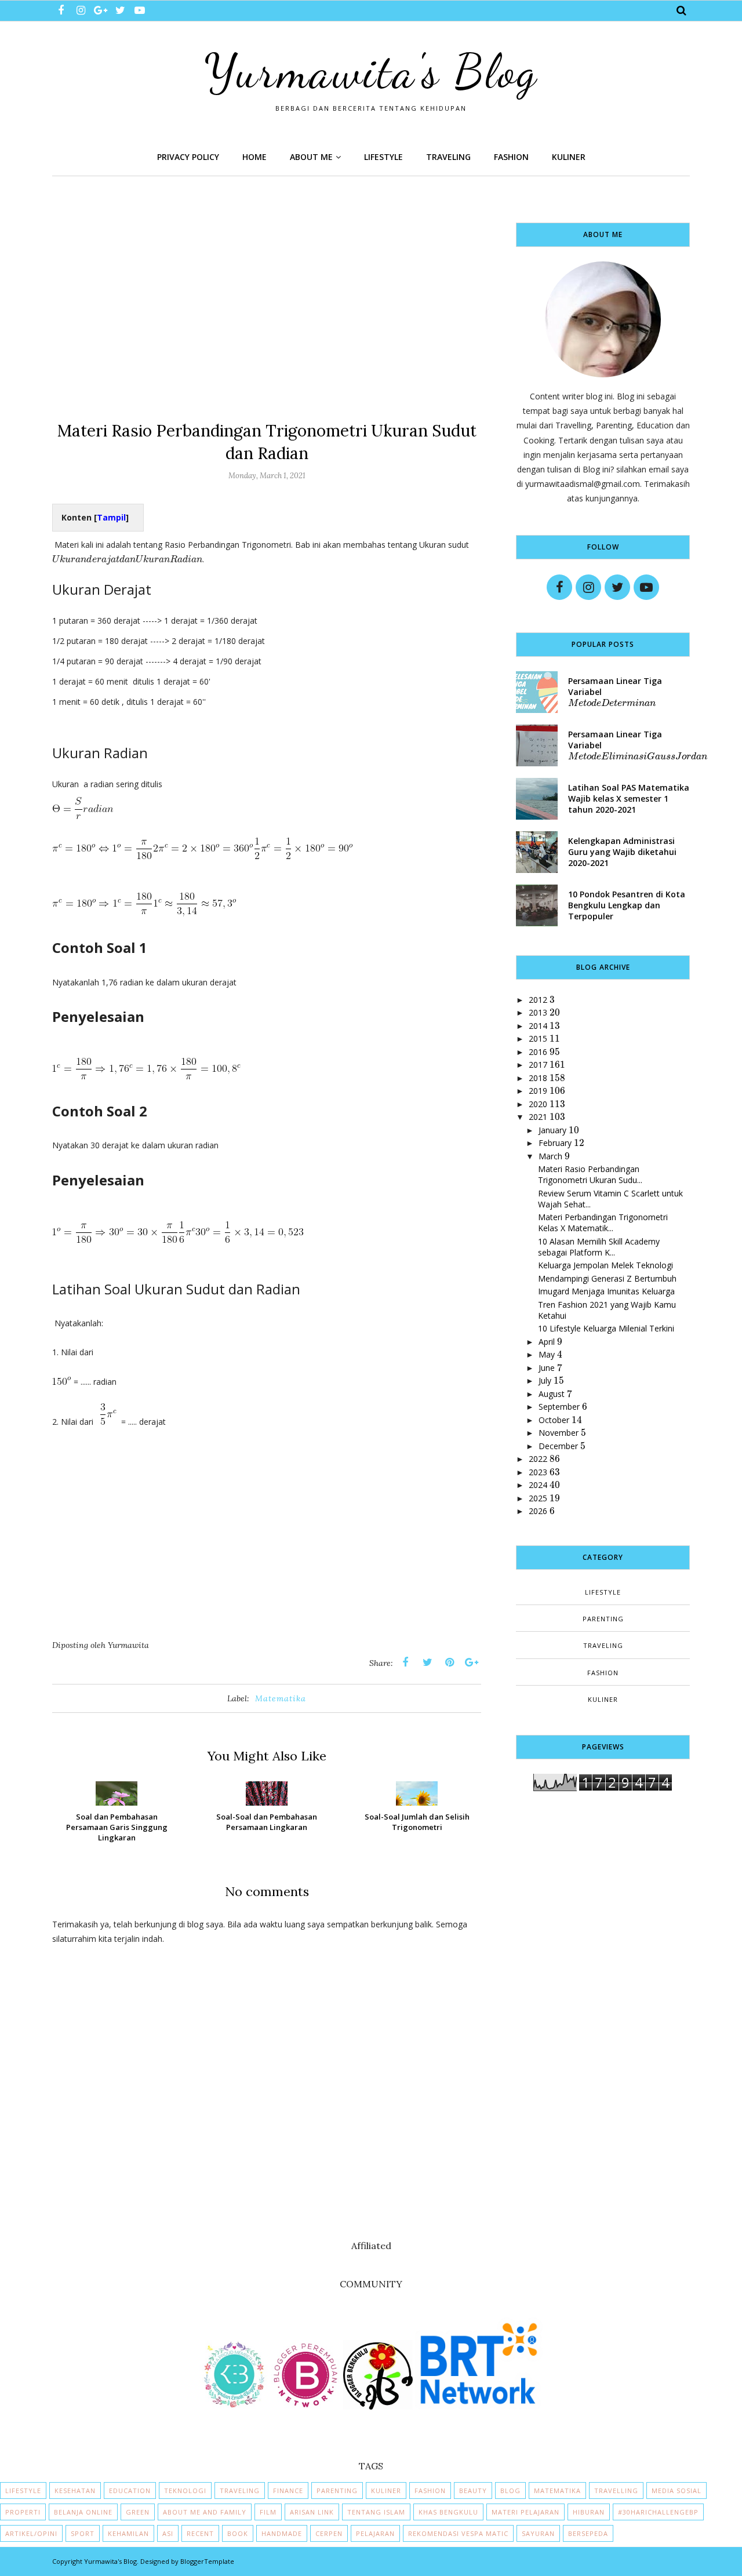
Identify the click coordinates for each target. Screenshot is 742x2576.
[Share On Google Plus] (471, 1662)
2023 (538, 1472)
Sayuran (538, 2533)
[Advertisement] (267, 304)
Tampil (111, 517)
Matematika (281, 1698)
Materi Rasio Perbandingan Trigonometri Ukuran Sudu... (590, 1174)
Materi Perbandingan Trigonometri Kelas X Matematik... (603, 1222)
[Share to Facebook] (405, 1662)
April (547, 1342)
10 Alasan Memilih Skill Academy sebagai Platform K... (599, 1247)
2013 (538, 1012)
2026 (538, 1511)
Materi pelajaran (525, 2512)
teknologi (185, 2491)
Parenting (603, 1619)
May (547, 1354)
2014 (538, 1026)
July (545, 1380)
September (559, 1407)
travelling (616, 2491)
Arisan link (312, 2512)
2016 (538, 1052)
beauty (473, 2491)
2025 (538, 1498)
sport (83, 2533)
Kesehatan (75, 2491)
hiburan (589, 2512)
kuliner (603, 1699)
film (268, 2512)
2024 (538, 1485)
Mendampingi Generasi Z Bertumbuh (607, 1278)
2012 (538, 1000)
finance (288, 2491)
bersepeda (588, 2533)
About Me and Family (205, 2512)
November (559, 1433)
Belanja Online (83, 2512)
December (558, 1446)
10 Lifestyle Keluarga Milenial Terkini (606, 1328)
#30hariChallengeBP (658, 2512)
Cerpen (329, 2533)
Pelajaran (375, 2533)
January (552, 1130)
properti (23, 2512)
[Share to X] (427, 1662)
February (555, 1143)
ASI (168, 2533)
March (550, 1156)
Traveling (603, 1645)
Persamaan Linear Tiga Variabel (615, 692)
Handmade (282, 2533)
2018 (538, 1078)
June (547, 1368)
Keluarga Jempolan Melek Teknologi (605, 1265)
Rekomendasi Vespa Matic (458, 2533)
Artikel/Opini (31, 2533)
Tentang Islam (376, 2512)
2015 (538, 1038)
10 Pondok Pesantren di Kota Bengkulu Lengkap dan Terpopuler (627, 905)
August (552, 1394)
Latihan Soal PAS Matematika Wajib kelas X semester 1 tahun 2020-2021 (629, 798)
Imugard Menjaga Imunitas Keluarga (606, 1291)
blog (510, 2491)
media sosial (676, 2491)
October (554, 1420)
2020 (538, 1104)
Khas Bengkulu (448, 2512)
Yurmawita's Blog (371, 71)
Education (130, 2491)
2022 (538, 1459)
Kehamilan (128, 2533)
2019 (538, 1091)
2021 (538, 1117)
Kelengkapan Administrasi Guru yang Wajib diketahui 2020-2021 (622, 852)
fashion (603, 1673)
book (238, 2533)
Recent (200, 2533)
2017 (538, 1065)
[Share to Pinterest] (449, 1662)
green (138, 2512)
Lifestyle (603, 1592)
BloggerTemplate (207, 2561)
